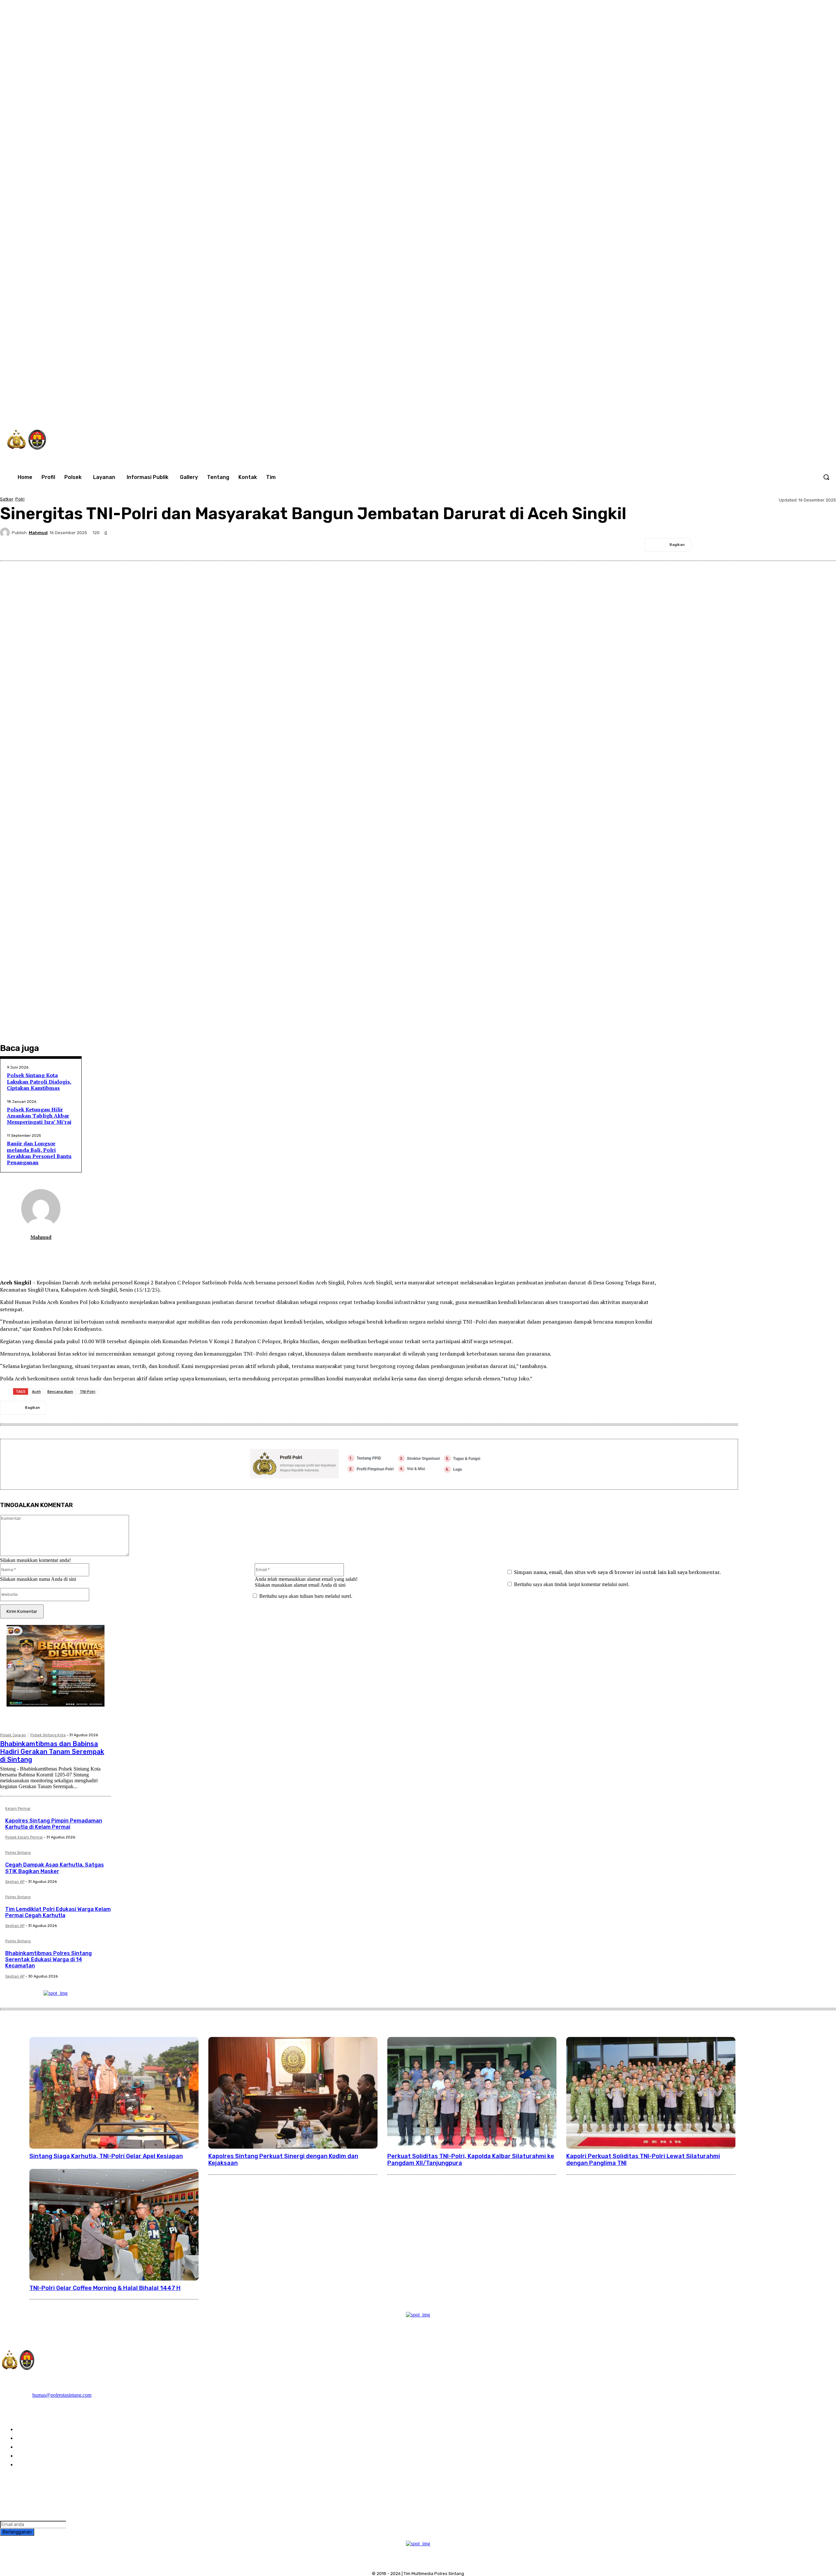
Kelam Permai (18, 1809)
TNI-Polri (88, 1391)
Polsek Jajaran (13, 1735)
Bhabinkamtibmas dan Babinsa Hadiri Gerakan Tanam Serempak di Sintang (52, 1752)
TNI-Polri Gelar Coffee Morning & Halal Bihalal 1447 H (105, 2288)
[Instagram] (716, 409)
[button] (826, 477)
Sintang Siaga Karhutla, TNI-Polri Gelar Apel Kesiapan (106, 2156)
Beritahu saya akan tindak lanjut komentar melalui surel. (572, 1584)
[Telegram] (778, 545)
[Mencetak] (802, 545)
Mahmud (38, 533)
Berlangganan (17, 2532)
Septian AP (15, 1882)
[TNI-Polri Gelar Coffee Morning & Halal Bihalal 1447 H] (114, 2225)
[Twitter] (743, 409)
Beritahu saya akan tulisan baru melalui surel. (306, 1596)
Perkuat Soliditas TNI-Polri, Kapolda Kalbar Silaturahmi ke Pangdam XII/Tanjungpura (471, 2160)
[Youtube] (770, 409)
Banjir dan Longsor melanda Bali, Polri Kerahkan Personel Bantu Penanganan (39, 1153)
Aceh (36, 1391)
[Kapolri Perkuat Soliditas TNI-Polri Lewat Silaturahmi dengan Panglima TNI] (651, 2093)
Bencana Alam (60, 1391)
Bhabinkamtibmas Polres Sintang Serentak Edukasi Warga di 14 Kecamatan (48, 1959)
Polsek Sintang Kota (48, 1735)
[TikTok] (730, 409)
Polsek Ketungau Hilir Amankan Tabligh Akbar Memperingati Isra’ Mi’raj (39, 1116)
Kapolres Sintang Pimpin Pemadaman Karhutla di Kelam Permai (54, 1824)
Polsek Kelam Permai (24, 1837)
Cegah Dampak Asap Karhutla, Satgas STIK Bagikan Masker (55, 1868)
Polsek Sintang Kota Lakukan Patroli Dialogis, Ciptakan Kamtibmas (39, 1081)
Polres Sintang (18, 1853)
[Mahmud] (6, 533)
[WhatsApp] (757, 409)
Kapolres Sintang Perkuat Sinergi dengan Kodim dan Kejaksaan (283, 2160)
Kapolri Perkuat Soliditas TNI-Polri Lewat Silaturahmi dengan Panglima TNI (643, 2160)
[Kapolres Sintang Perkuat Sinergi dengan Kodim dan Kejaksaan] (293, 2093)
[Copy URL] (825, 545)
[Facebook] (702, 409)
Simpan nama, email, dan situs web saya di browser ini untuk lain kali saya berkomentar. (617, 1572)
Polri (20, 499)
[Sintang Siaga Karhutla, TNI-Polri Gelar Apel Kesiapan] (114, 2093)
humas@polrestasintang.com (62, 2395)
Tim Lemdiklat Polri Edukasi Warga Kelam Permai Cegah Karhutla (58, 1912)
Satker (7, 499)
